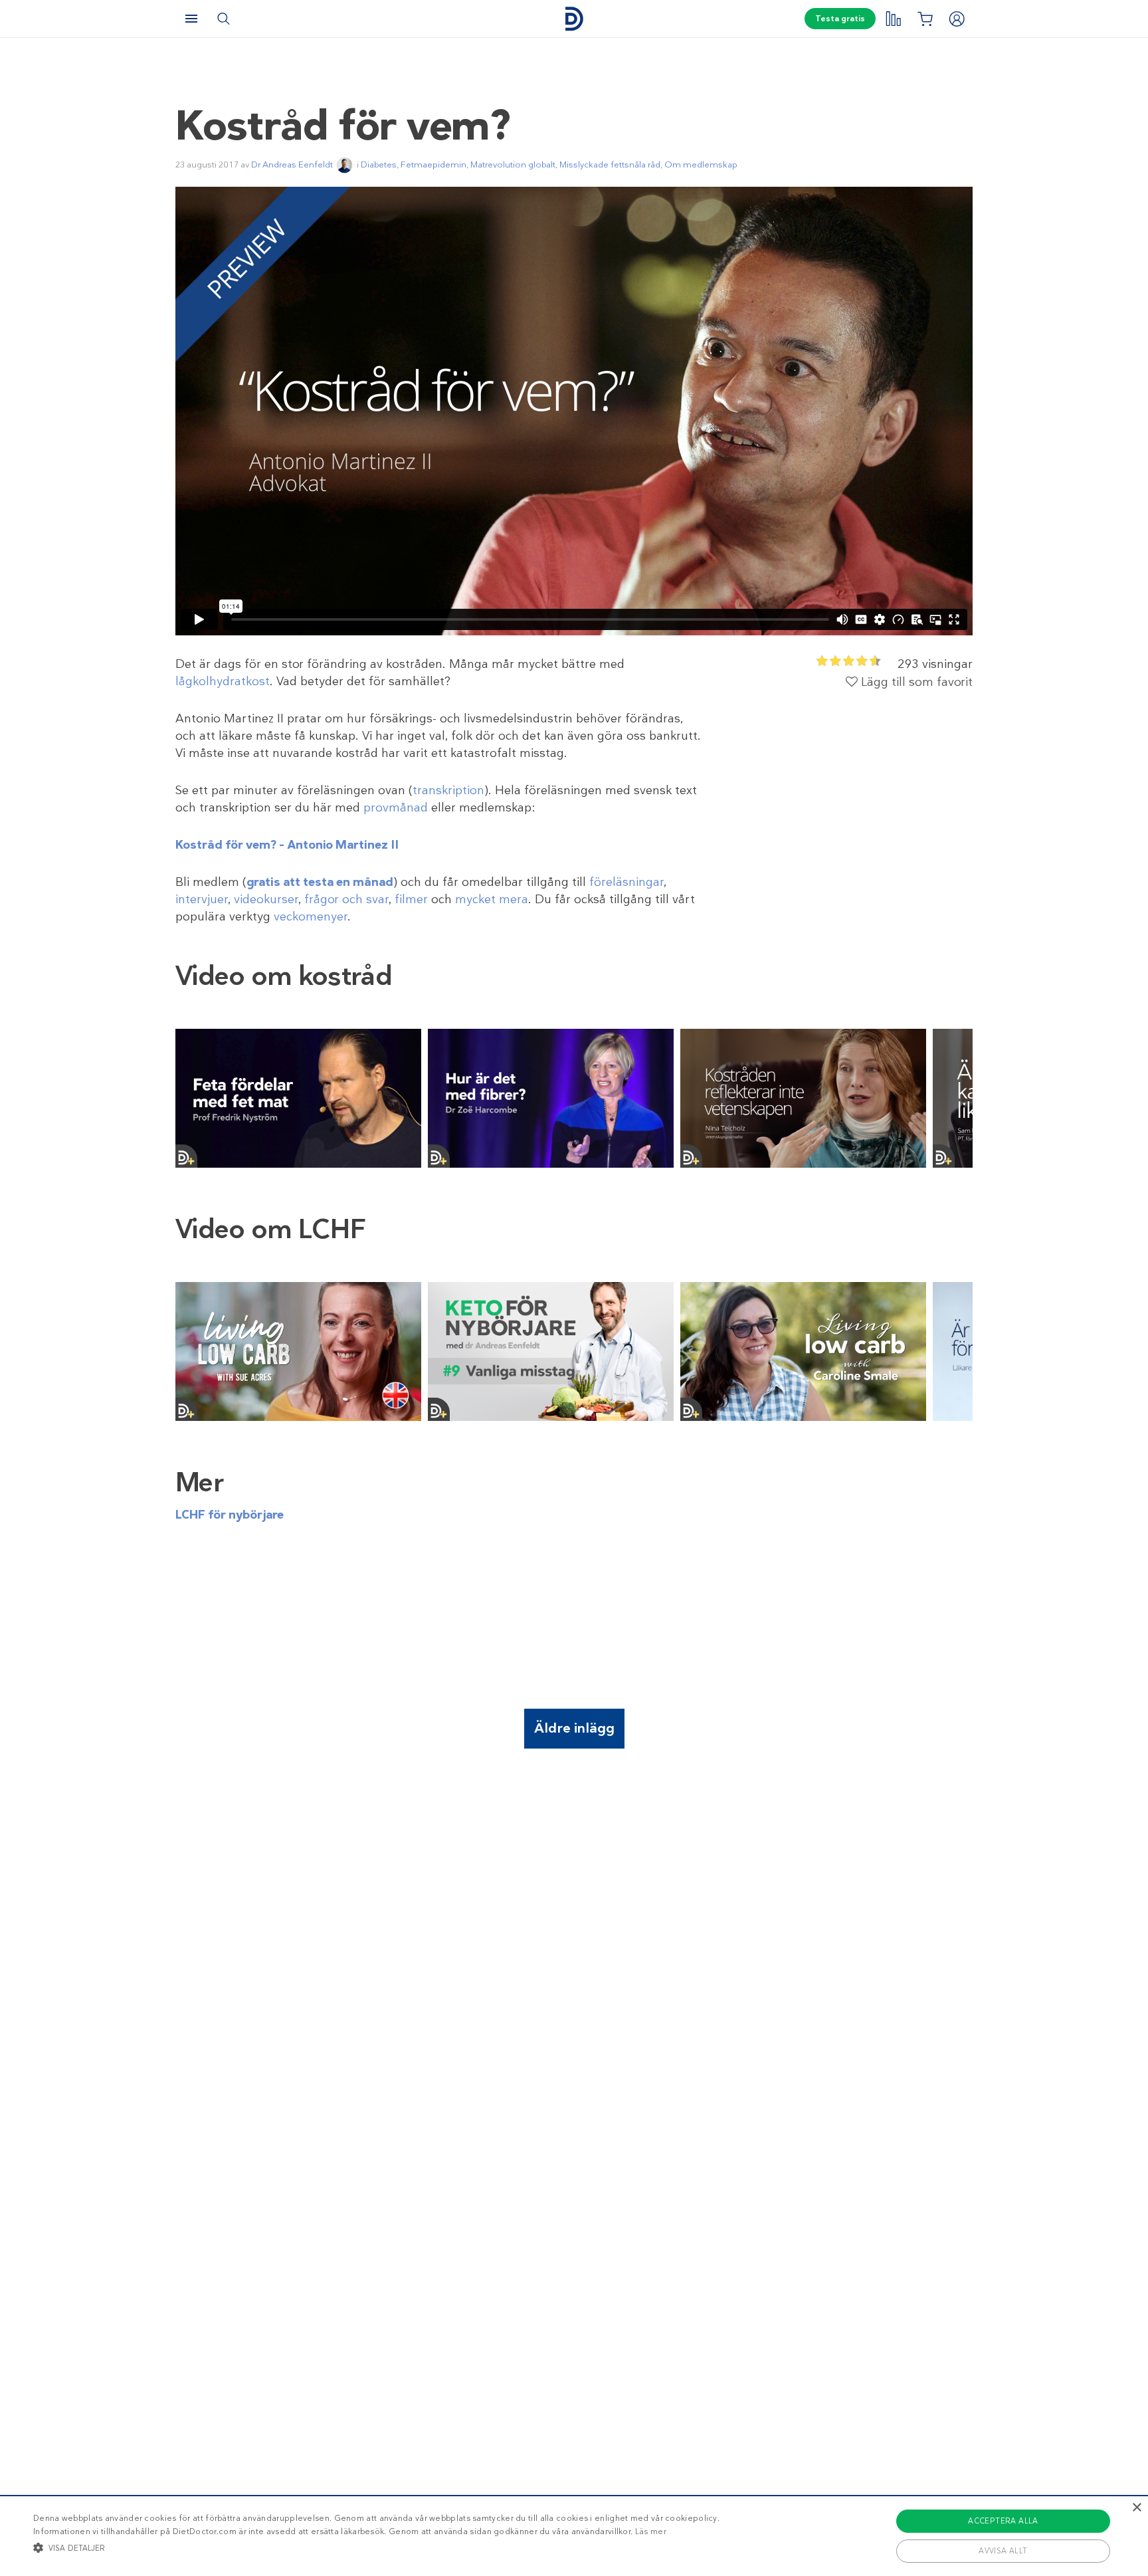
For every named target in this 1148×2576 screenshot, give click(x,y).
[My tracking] (893, 19)
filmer (411, 899)
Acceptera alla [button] (1003, 2521)
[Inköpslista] (925, 19)
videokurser (266, 899)
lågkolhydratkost (223, 681)
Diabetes (379, 164)
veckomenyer (311, 916)
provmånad (396, 807)
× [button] (1136, 2508)
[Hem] (574, 19)
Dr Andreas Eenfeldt (292, 164)
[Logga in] (957, 19)
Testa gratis (840, 19)
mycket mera (492, 899)
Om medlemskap (701, 164)
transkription (448, 790)
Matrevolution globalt (513, 164)
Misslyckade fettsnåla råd (610, 164)
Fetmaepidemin (433, 164)
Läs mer (651, 2531)
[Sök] (223, 19)
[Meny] (191, 19)
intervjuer (202, 899)
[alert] (574, 2535)
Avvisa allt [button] (1003, 2551)
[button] (376, 2547)
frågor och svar (346, 899)
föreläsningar (626, 882)
